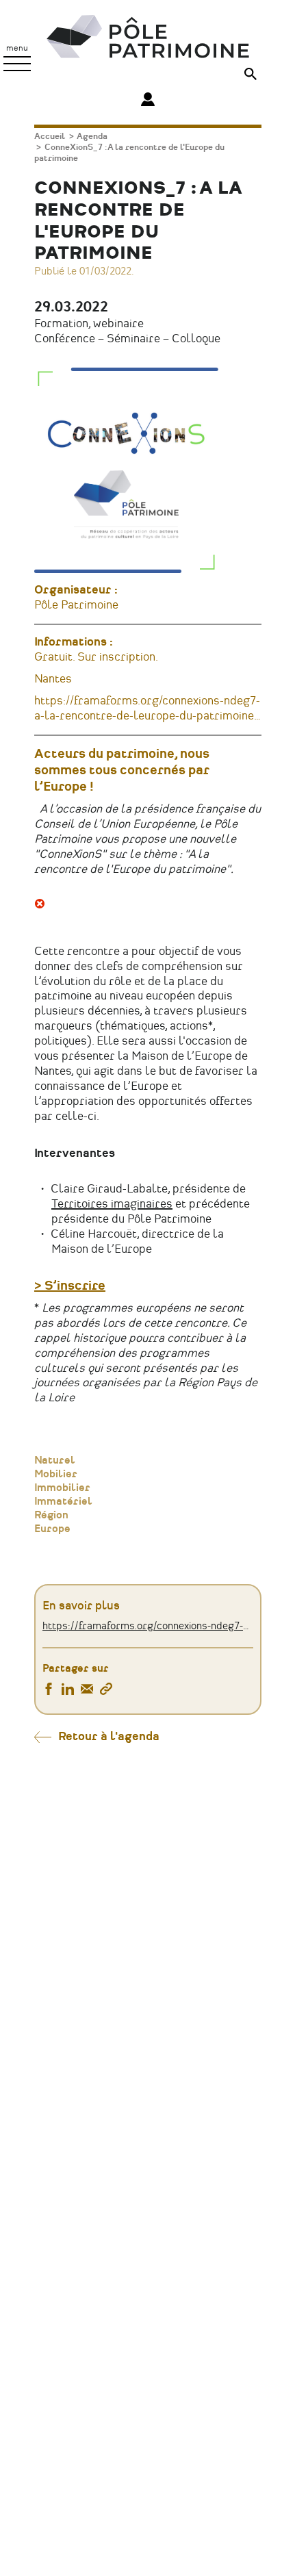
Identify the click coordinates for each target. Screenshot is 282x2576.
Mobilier (56, 1475)
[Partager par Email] (87, 1691)
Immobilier (62, 1488)
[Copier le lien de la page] (106, 1691)
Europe (52, 1529)
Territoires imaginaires (112, 1204)
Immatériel (63, 1502)
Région (51, 1516)
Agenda (92, 137)
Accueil (50, 137)
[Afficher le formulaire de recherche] (251, 76)
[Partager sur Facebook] (49, 1691)
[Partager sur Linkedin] (68, 1691)
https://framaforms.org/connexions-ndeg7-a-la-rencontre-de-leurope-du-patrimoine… (148, 1627)
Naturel (55, 1461)
